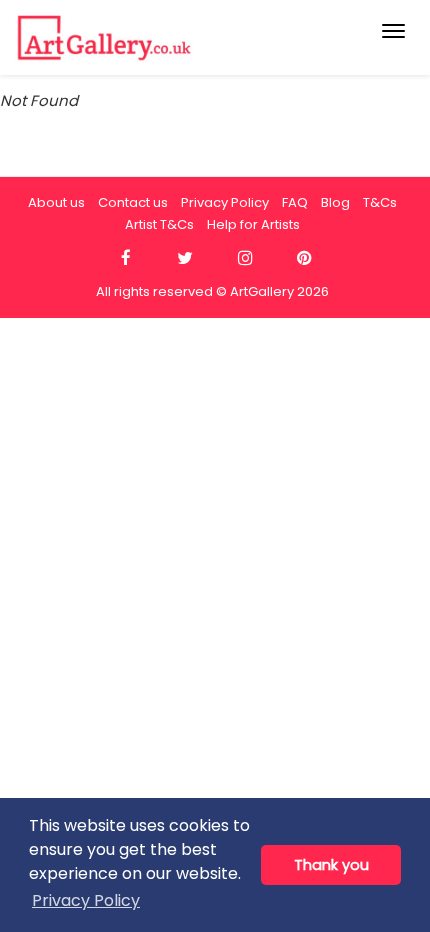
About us (56, 202)
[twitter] (185, 258)
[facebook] (125, 258)
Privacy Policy (225, 202)
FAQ (295, 202)
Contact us (133, 202)
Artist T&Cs (159, 224)
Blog (335, 202)
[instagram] (244, 258)
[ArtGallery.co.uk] (172, 37)
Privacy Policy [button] (86, 900)
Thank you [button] (331, 865)
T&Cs (380, 202)
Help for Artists (253, 224)
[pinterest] (304, 258)
